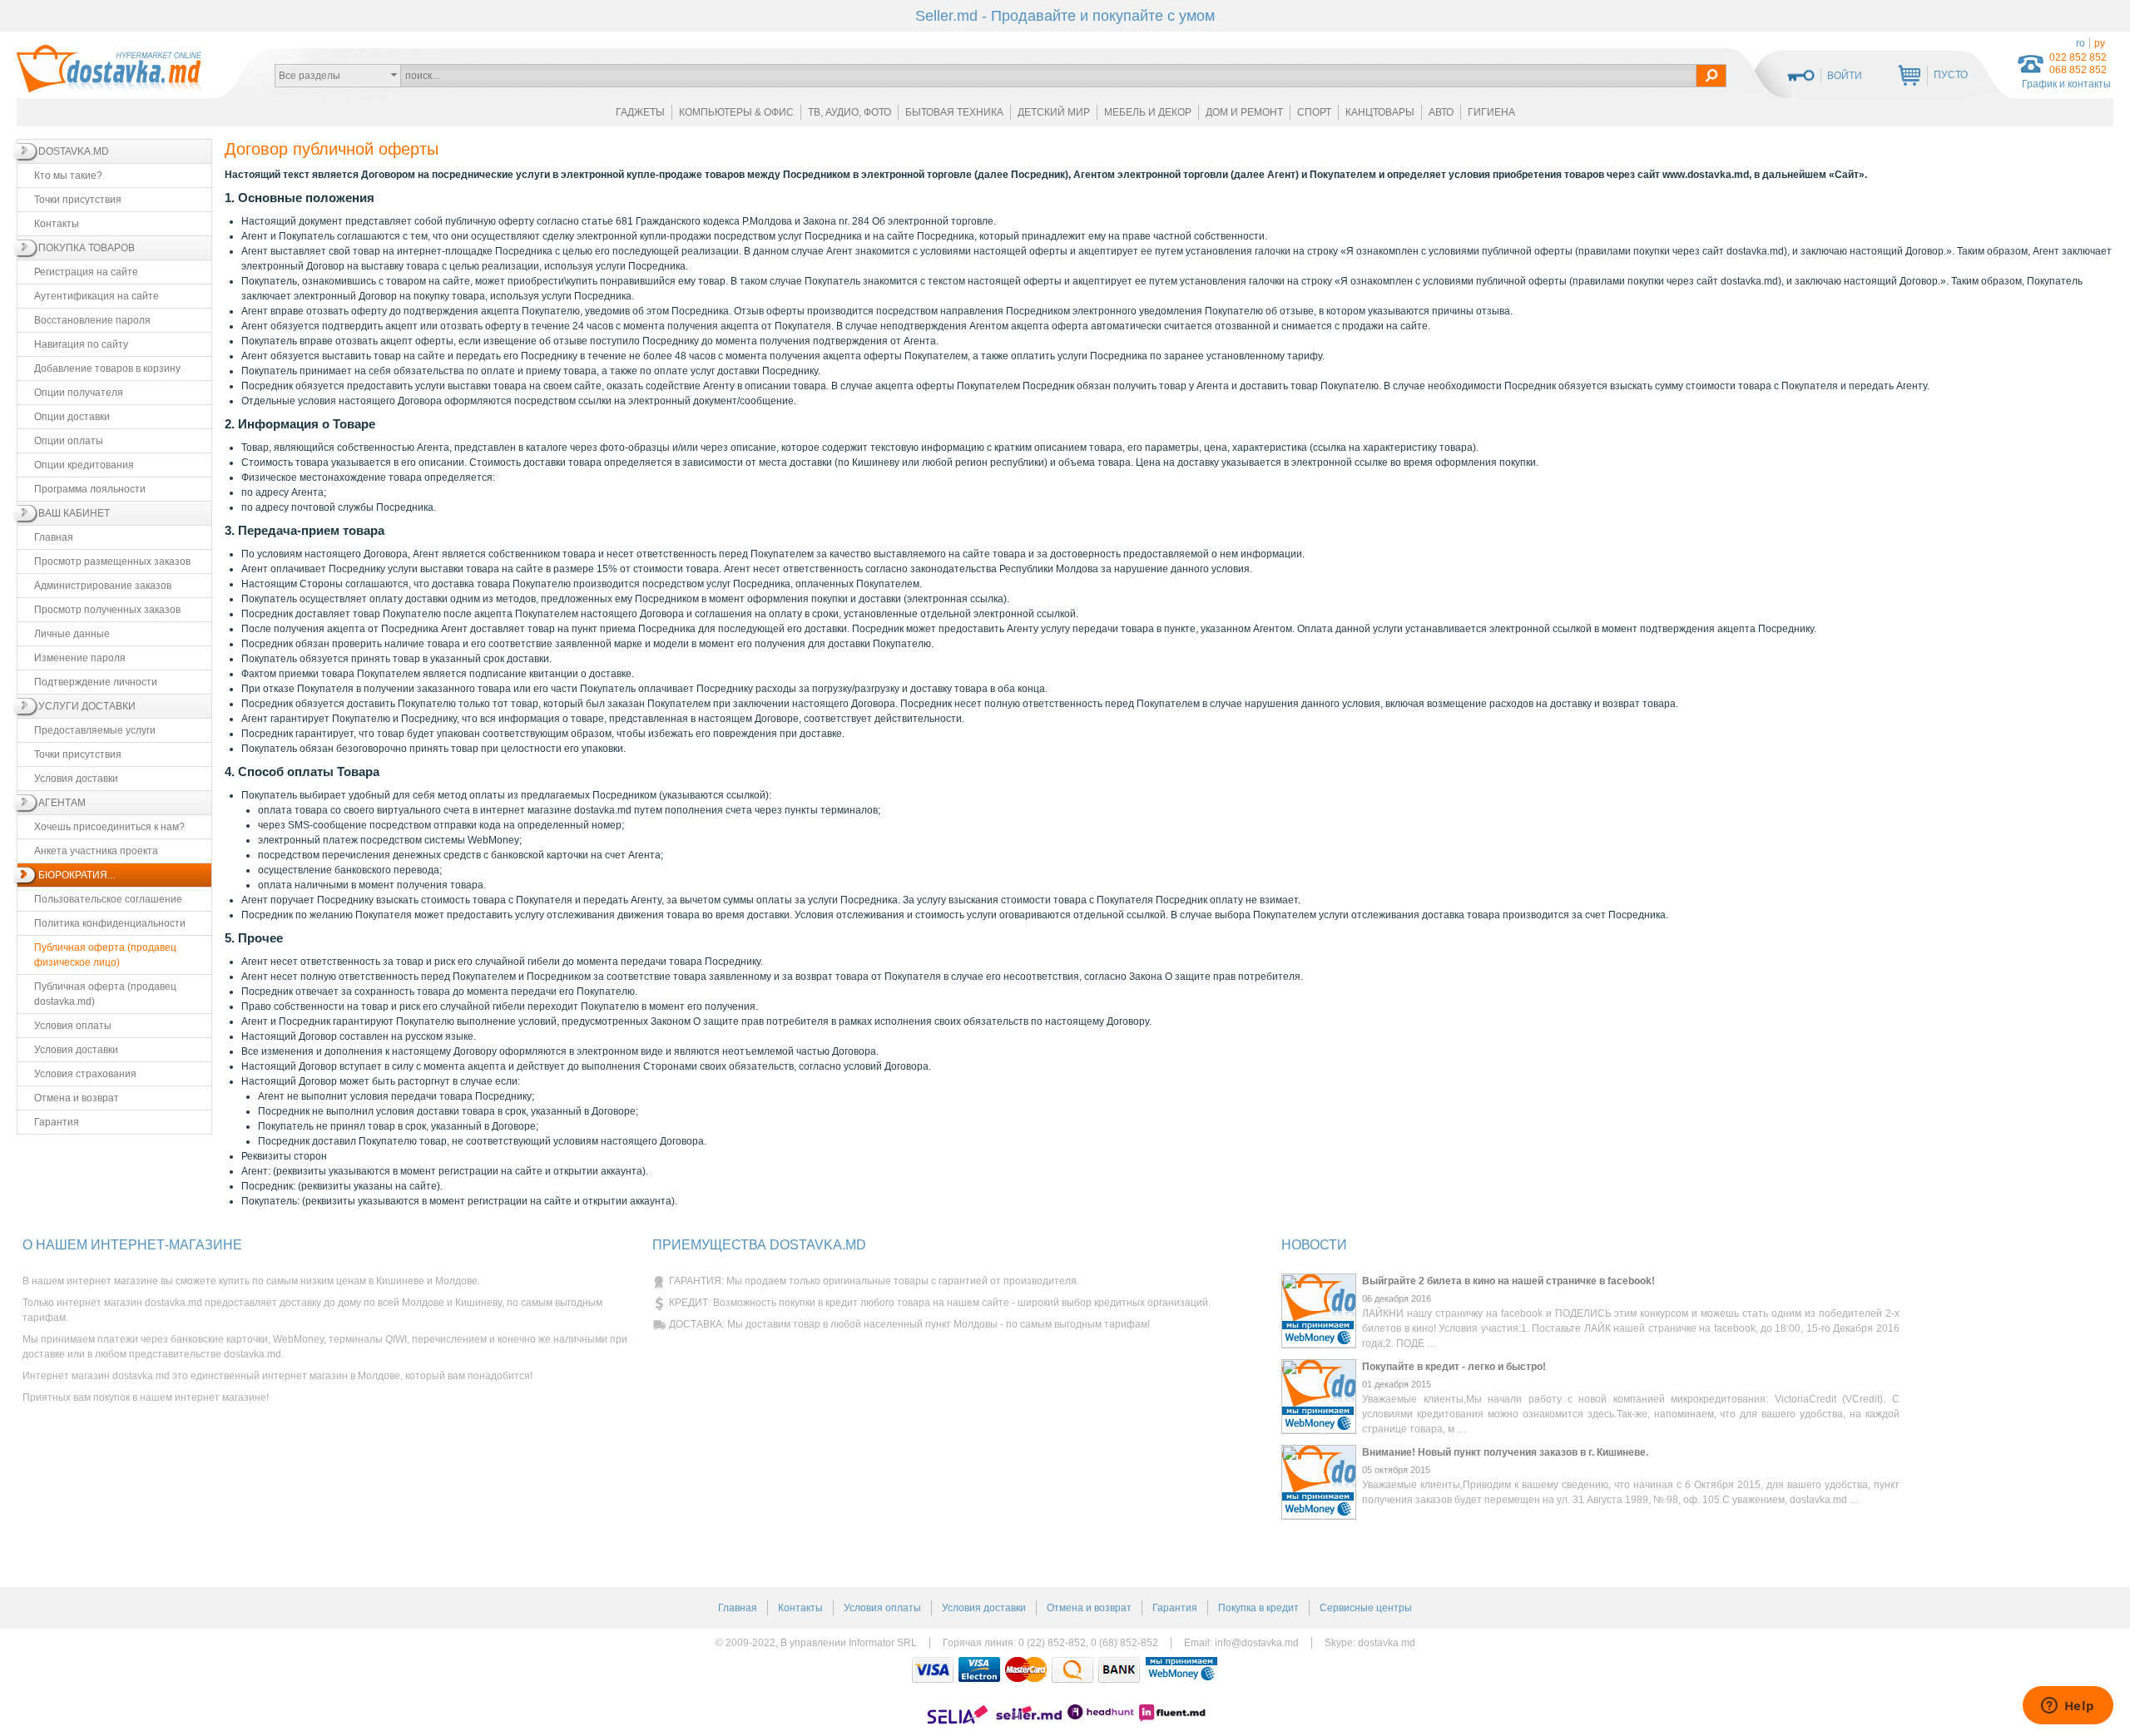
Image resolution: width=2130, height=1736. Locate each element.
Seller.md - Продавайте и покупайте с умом (1065, 16)
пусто (1951, 75)
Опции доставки (72, 417)
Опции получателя (79, 393)
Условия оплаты (73, 1026)
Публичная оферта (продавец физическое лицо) (105, 955)
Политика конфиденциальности (110, 923)
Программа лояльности (90, 489)
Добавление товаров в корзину (107, 368)
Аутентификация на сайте (97, 296)
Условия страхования (85, 1074)
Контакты (57, 224)
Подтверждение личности (96, 682)
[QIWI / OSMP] (1072, 1670)
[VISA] (933, 1670)
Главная (54, 537)
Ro (2080, 43)
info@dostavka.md (1257, 1643)
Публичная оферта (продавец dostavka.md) (105, 994)
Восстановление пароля (92, 320)
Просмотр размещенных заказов (112, 561)
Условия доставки (76, 779)
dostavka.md (1387, 1643)
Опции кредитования (84, 465)
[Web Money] (1181, 1670)
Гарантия (57, 1122)
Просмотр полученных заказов (107, 610)
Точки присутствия (78, 200)
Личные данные (72, 634)
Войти (1845, 76)
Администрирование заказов (103, 586)
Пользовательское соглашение (108, 899)
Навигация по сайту (81, 344)
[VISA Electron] (979, 1670)
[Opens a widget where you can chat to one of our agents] (2068, 1707)
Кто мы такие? (68, 176)
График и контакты (2066, 84)
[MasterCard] (1026, 1670)
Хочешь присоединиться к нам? (109, 827)
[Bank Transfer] (1119, 1670)
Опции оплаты (69, 441)
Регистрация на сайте (86, 272)
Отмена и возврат (77, 1098)
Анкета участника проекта (96, 851)
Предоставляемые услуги (95, 730)
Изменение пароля (80, 658)
